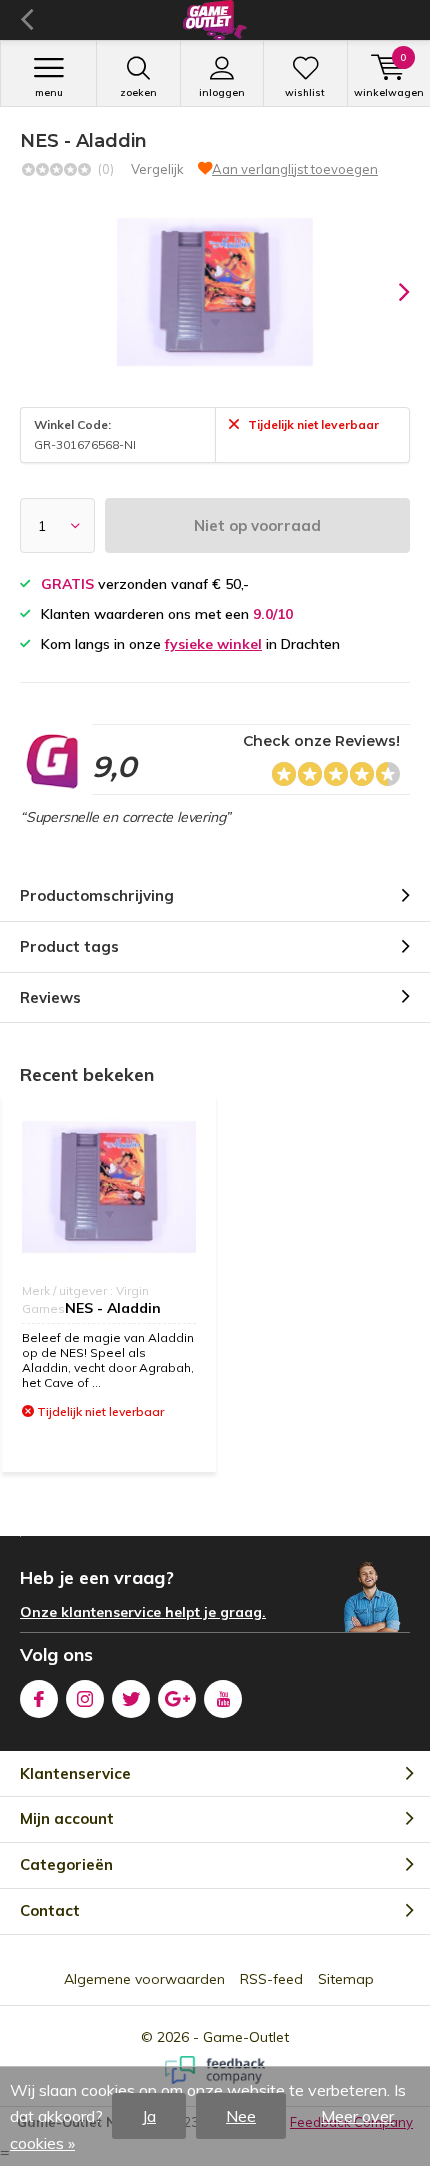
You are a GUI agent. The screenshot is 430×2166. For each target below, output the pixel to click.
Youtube (223, 1699)
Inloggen (222, 92)
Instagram (85, 1699)
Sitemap (346, 1979)
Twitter (131, 1699)
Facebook (39, 1699)
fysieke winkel (213, 644)
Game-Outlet (246, 2037)
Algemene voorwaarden (144, 1979)
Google (177, 1699)
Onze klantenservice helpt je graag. (143, 1612)
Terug (26, 20)
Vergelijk (157, 169)
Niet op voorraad (257, 525)
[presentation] (390, 292)
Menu (49, 92)
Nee (241, 2116)
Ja (149, 2116)
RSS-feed (271, 1979)
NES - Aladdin (113, 1308)
